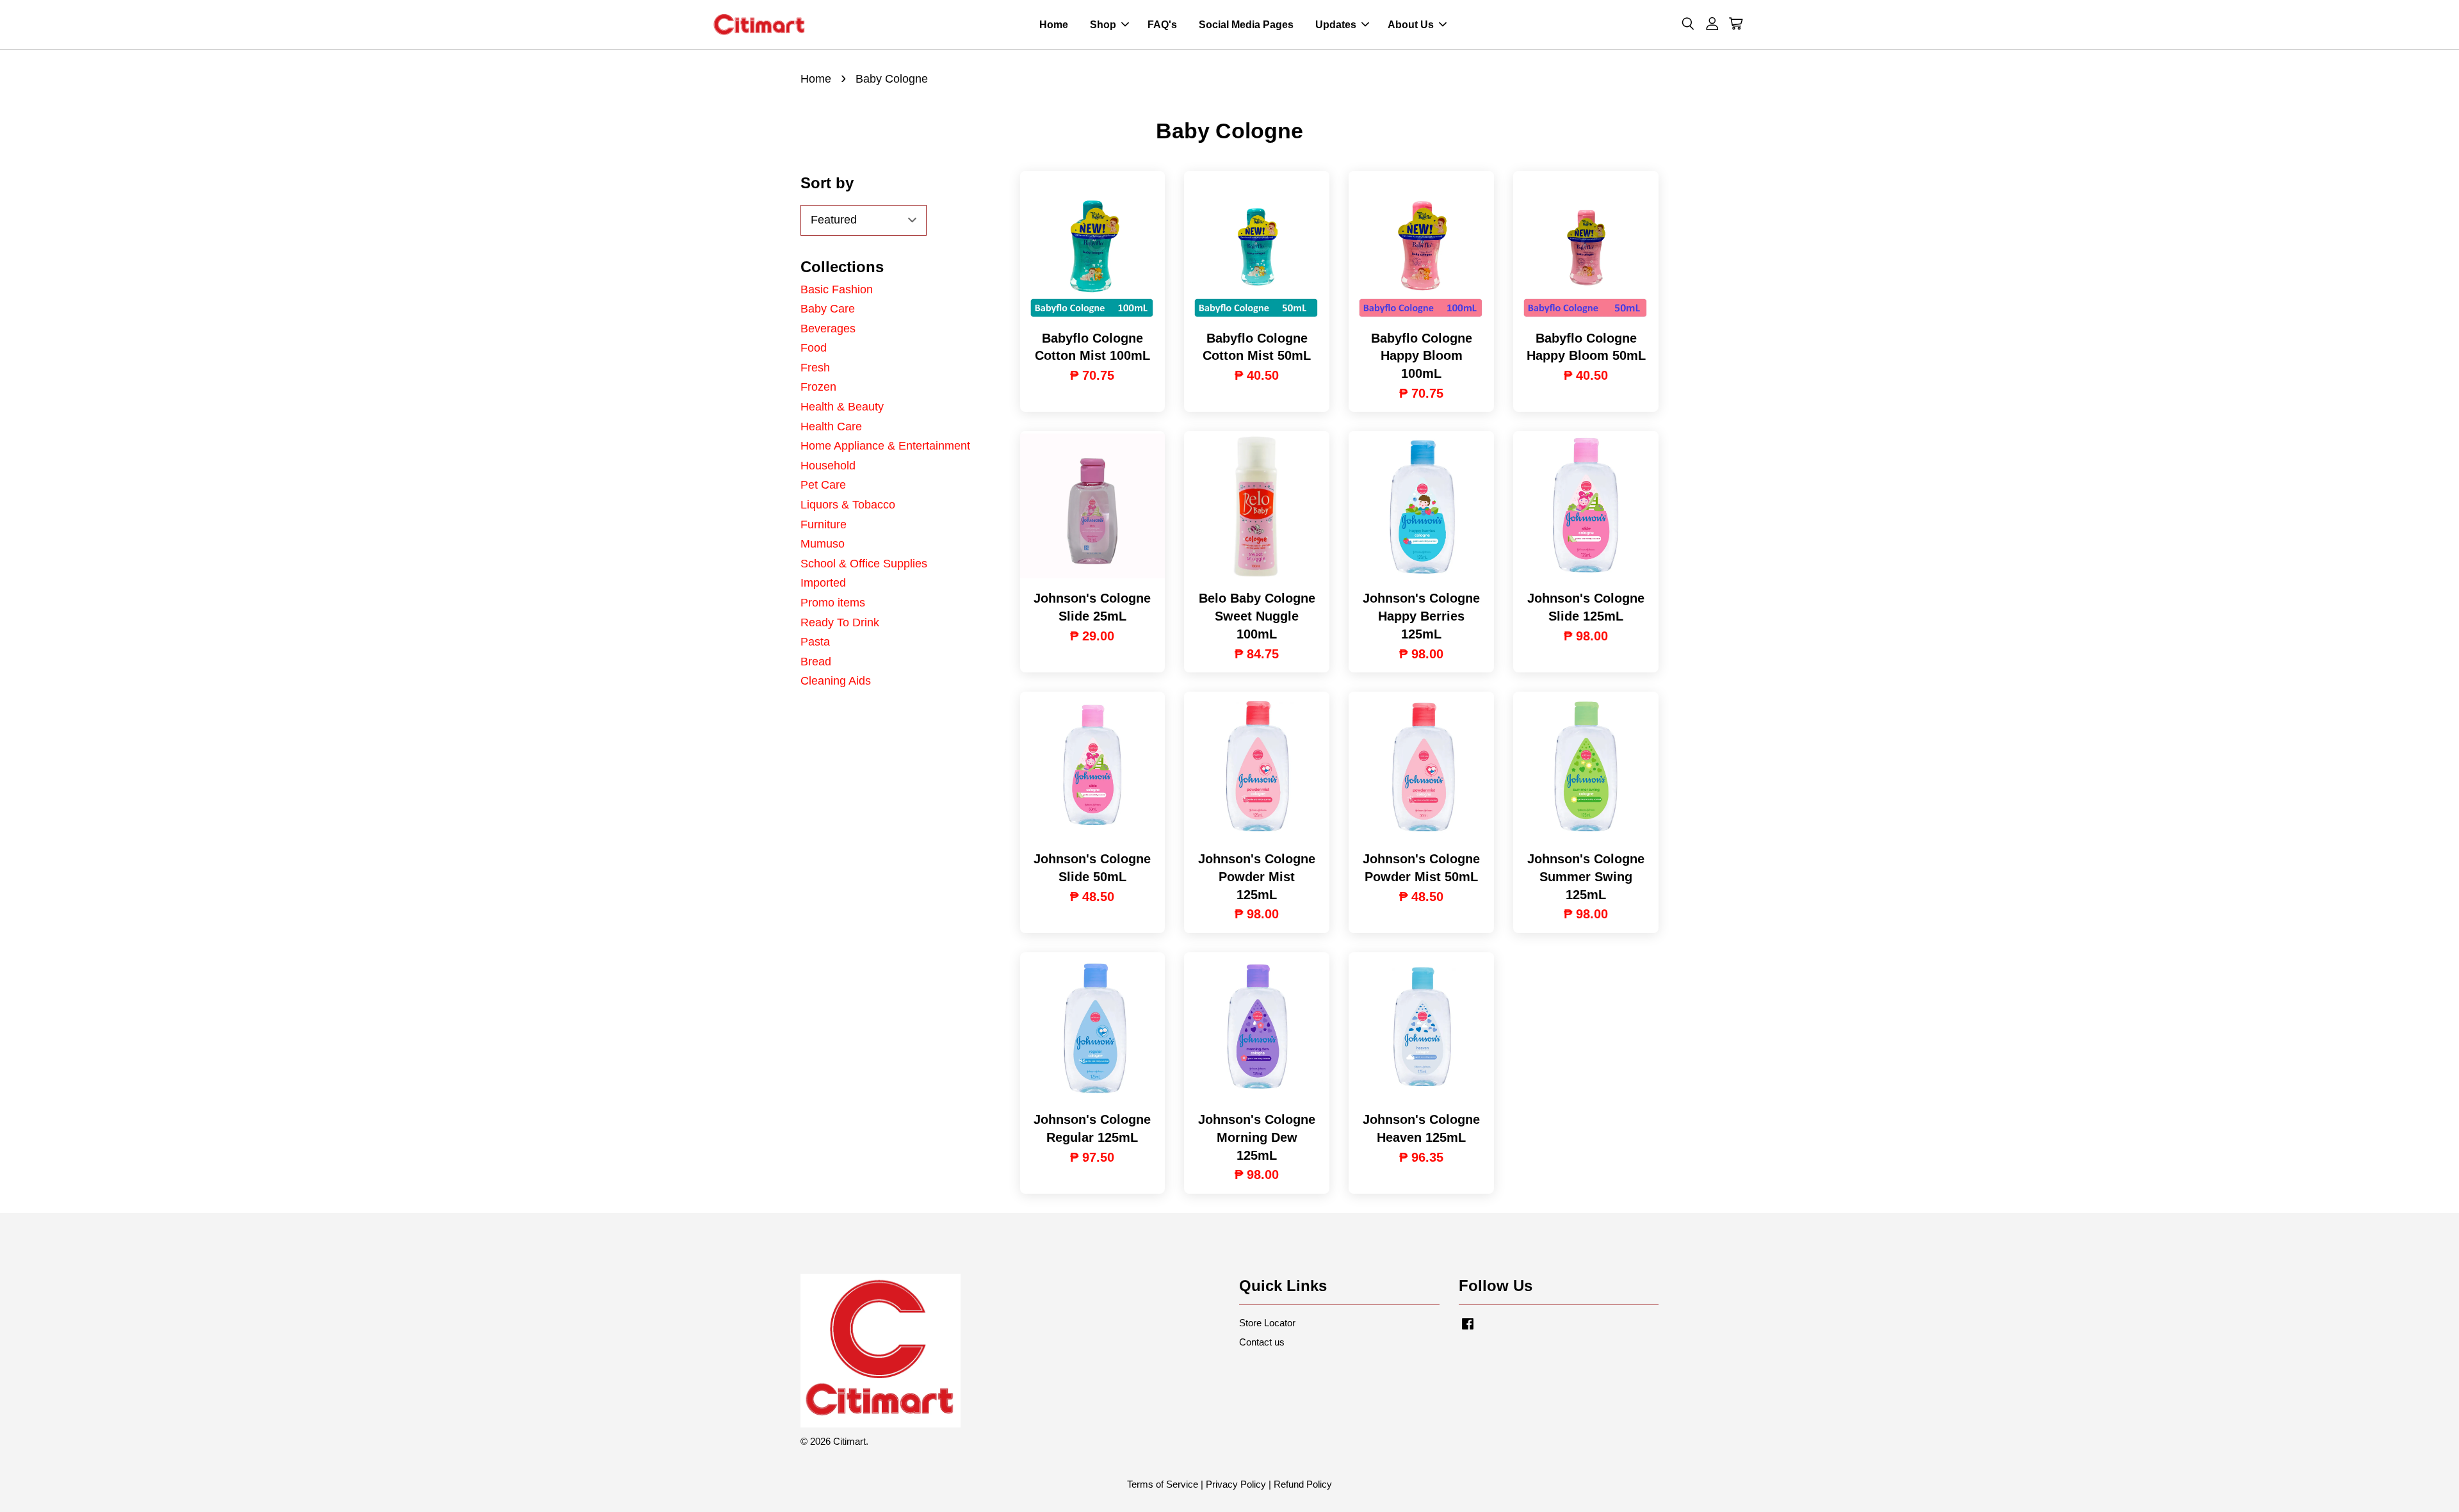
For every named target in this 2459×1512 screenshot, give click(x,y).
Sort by (827, 183)
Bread (816, 662)
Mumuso (823, 544)
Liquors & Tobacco (848, 505)
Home (1054, 25)
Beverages (828, 329)
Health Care (831, 427)
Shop (1103, 25)
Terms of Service (1163, 1484)
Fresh (815, 368)
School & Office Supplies (864, 564)
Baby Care (828, 309)
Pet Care (823, 485)
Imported (823, 583)
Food (814, 348)
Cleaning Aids (836, 681)
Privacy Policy (1236, 1484)
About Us (1411, 25)
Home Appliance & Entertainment (885, 446)
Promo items (833, 603)
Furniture (824, 524)
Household (828, 466)
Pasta (815, 642)
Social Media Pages (1246, 25)
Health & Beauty (842, 407)
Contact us (1262, 1342)
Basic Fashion (837, 289)
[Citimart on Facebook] (1468, 1329)
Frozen (818, 387)
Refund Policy (1303, 1484)
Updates (1336, 25)
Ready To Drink (840, 622)
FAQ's (1162, 25)
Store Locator (1267, 1323)
